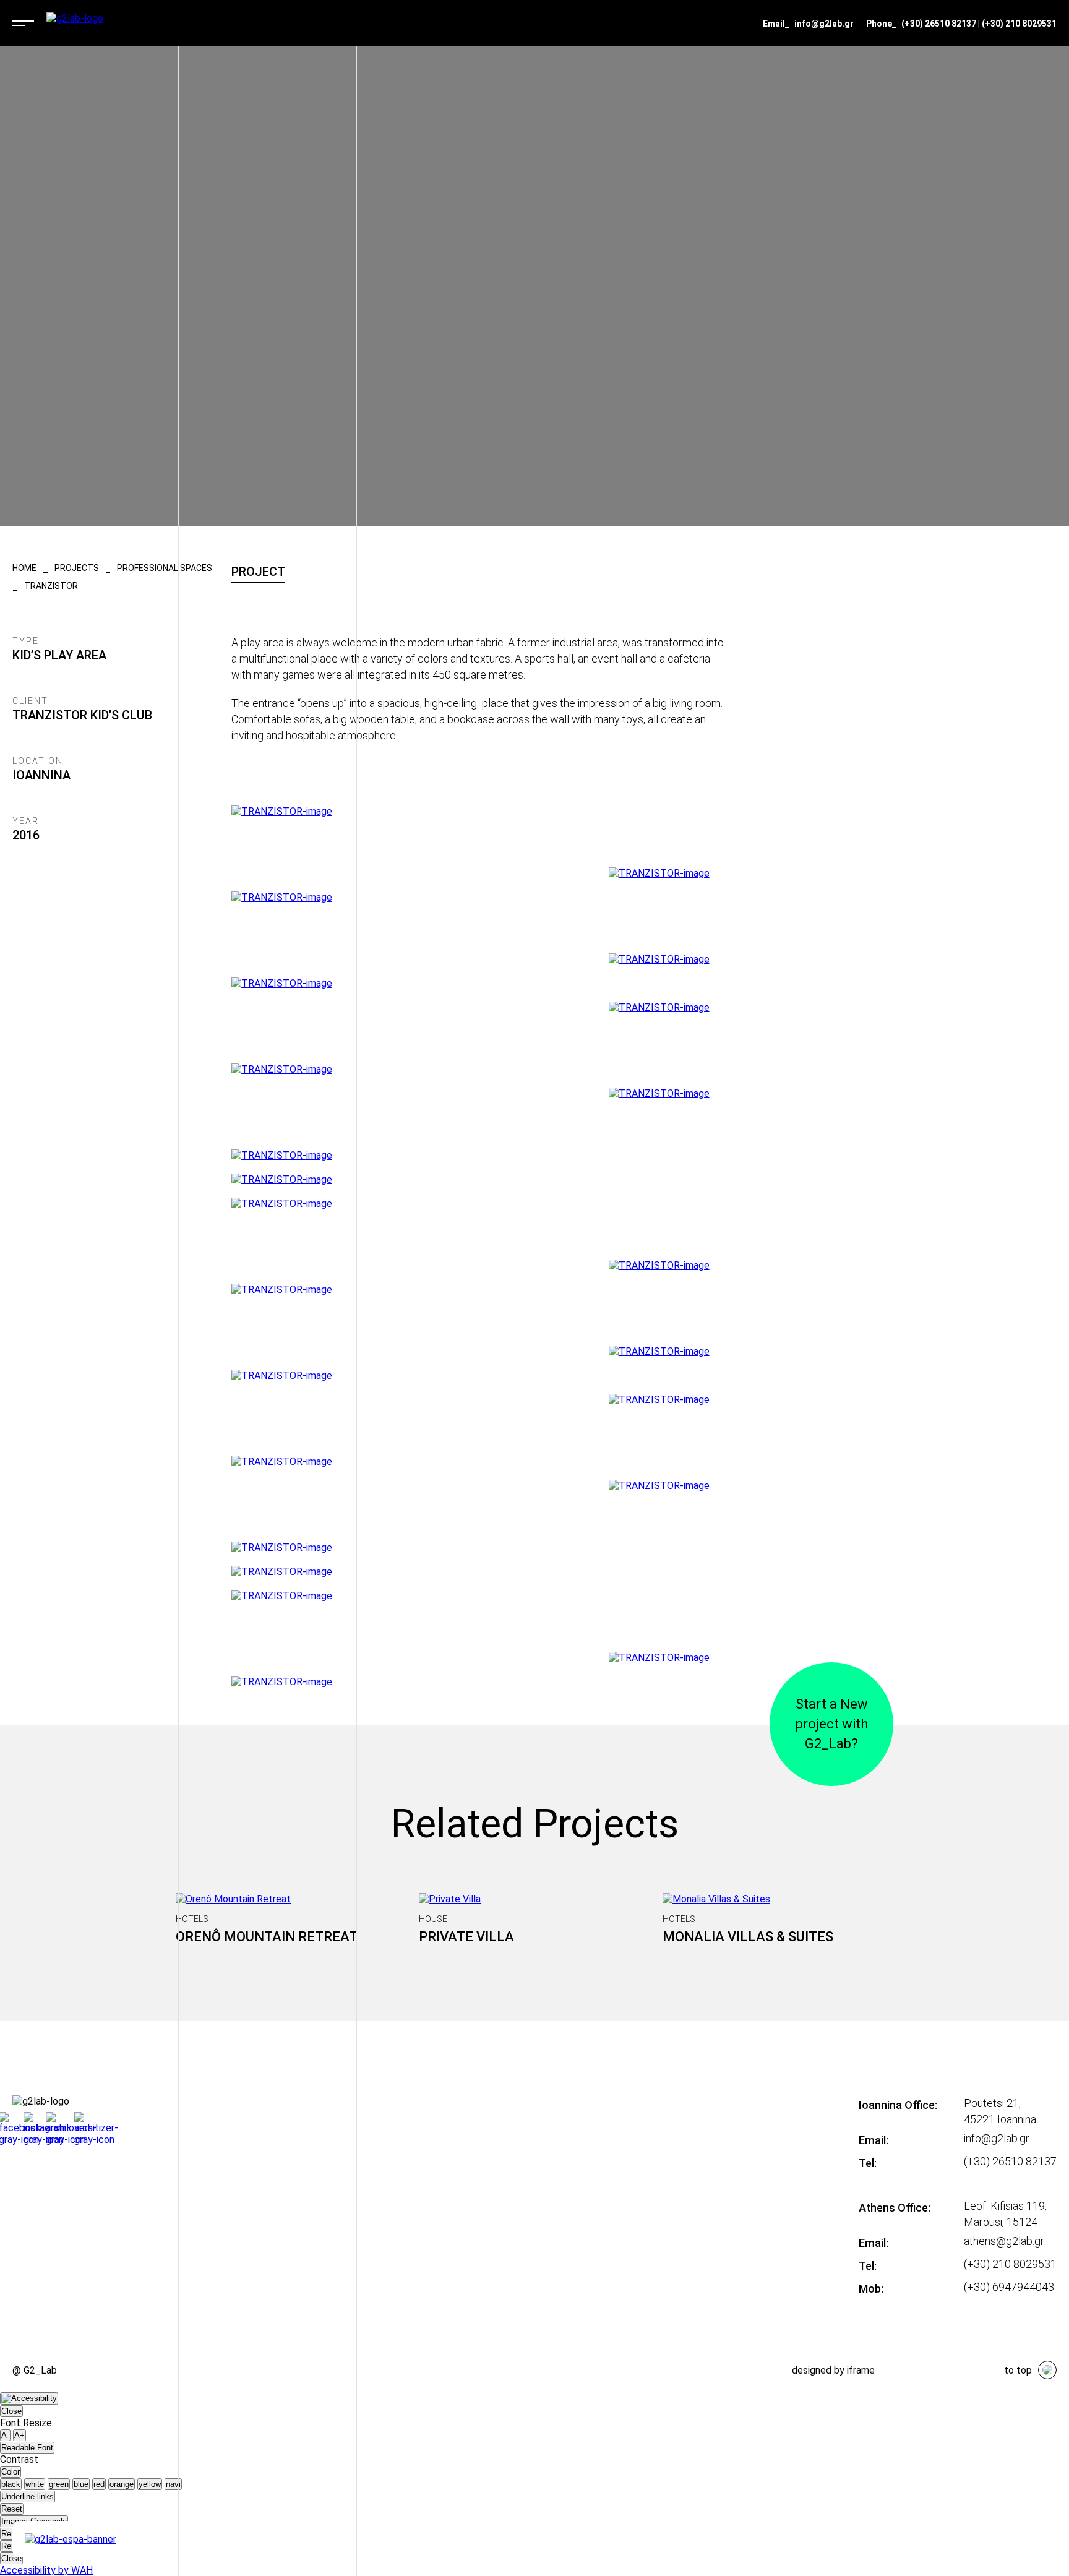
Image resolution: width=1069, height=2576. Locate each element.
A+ (19, 2435)
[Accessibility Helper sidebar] (29, 2398)
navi (173, 2484)
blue (81, 2484)
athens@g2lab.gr (1004, 2241)
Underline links (28, 2497)
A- (5, 2435)
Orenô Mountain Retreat (267, 1937)
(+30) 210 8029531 (1019, 24)
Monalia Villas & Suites (748, 1937)
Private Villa (466, 1937)
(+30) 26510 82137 (939, 24)
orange (122, 2484)
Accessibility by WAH (46, 2570)
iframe (861, 2370)
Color (11, 2472)
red (99, 2484)
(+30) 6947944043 (1009, 2287)
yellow (150, 2484)
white (35, 2484)
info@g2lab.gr (824, 24)
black (11, 2484)
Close (11, 2411)
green (59, 2484)
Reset (12, 2509)
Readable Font (27, 2448)
